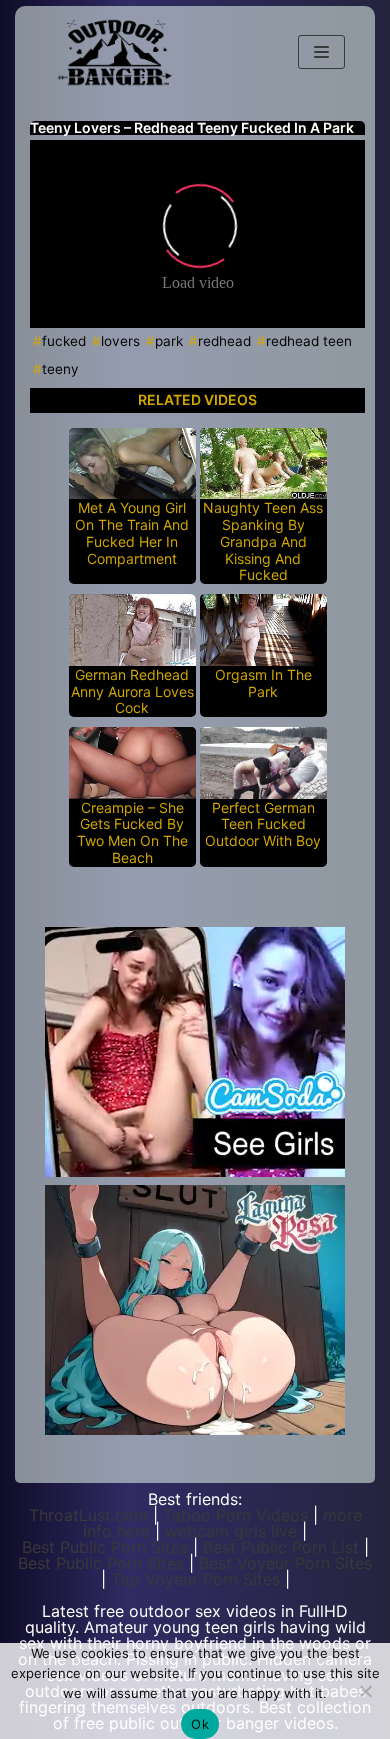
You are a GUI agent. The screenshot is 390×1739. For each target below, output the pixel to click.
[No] (365, 1691)
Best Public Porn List (281, 1547)
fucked (64, 341)
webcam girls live (231, 1531)
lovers (120, 341)
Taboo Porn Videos (235, 1515)
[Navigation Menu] (321, 52)
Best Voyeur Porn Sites (285, 1563)
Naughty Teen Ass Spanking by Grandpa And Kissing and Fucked (263, 541)
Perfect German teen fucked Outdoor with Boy (263, 825)
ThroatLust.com (88, 1515)
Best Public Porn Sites (105, 1547)
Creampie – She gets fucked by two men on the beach (132, 833)
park (169, 341)
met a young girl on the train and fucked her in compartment (132, 533)
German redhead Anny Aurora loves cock (132, 692)
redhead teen (309, 341)
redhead (224, 341)
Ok (200, 1724)
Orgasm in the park (263, 683)
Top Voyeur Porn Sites (195, 1579)
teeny (60, 369)
